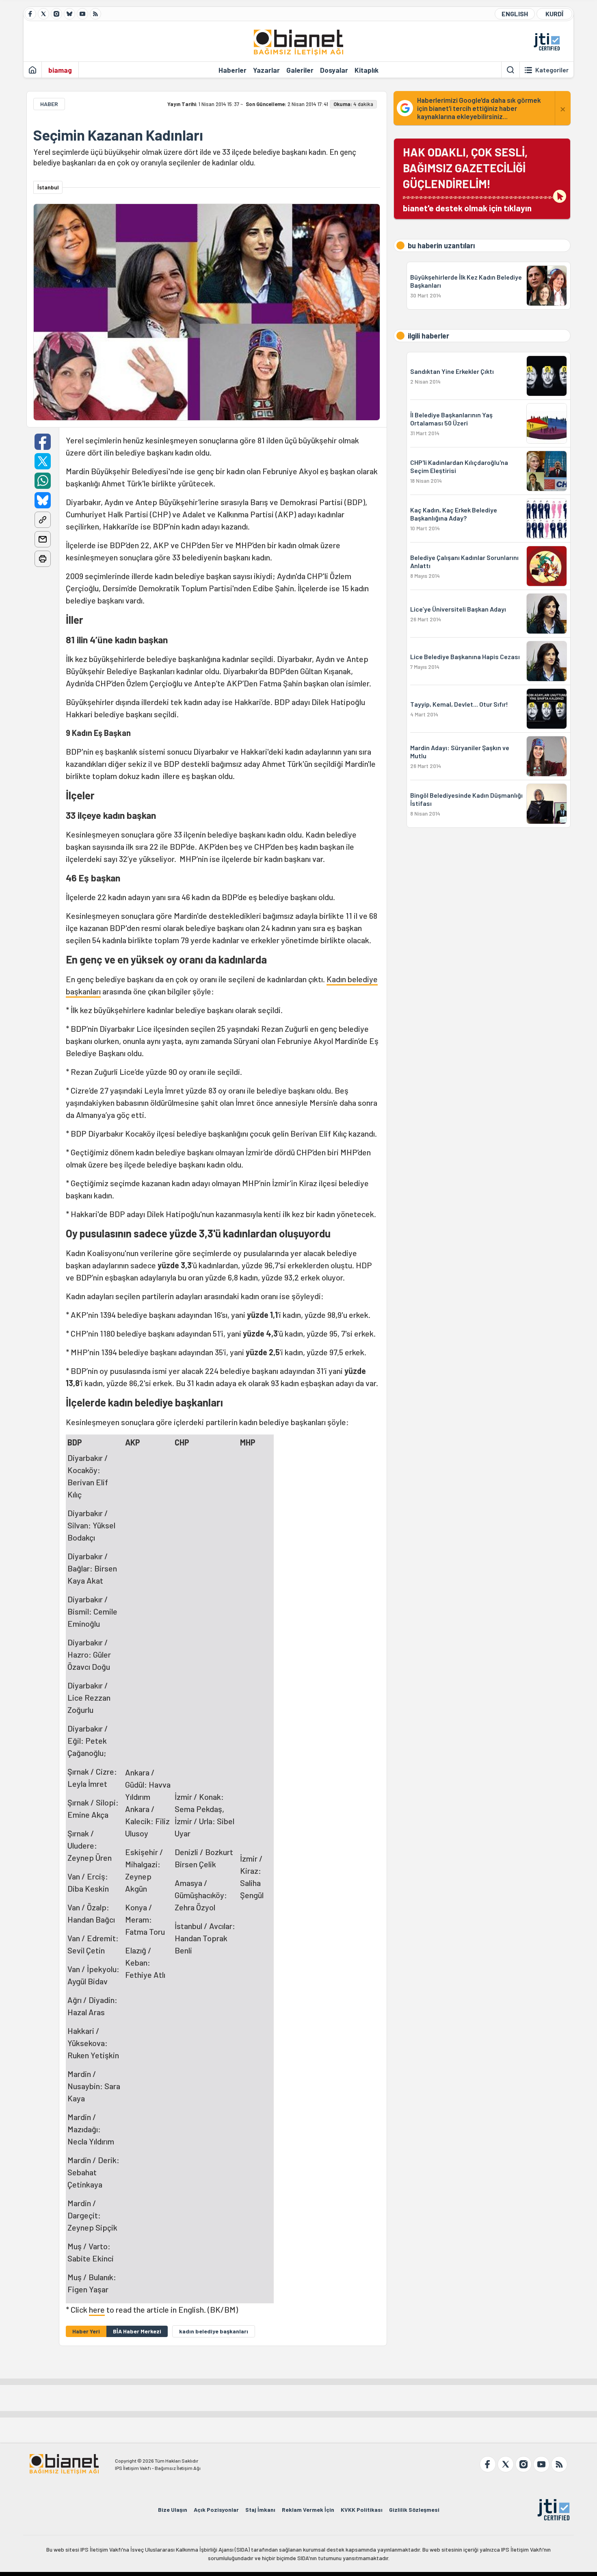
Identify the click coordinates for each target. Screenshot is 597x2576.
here (97, 2309)
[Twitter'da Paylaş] (43, 461)
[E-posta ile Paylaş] (43, 539)
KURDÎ (554, 14)
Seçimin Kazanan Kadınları (118, 135)
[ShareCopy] (43, 520)
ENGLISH (515, 14)
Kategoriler (552, 70)
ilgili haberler (428, 336)
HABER (49, 104)
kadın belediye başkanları (214, 2331)
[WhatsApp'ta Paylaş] (43, 481)
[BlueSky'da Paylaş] (43, 500)
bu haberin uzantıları (441, 245)
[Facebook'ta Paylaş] (43, 442)
